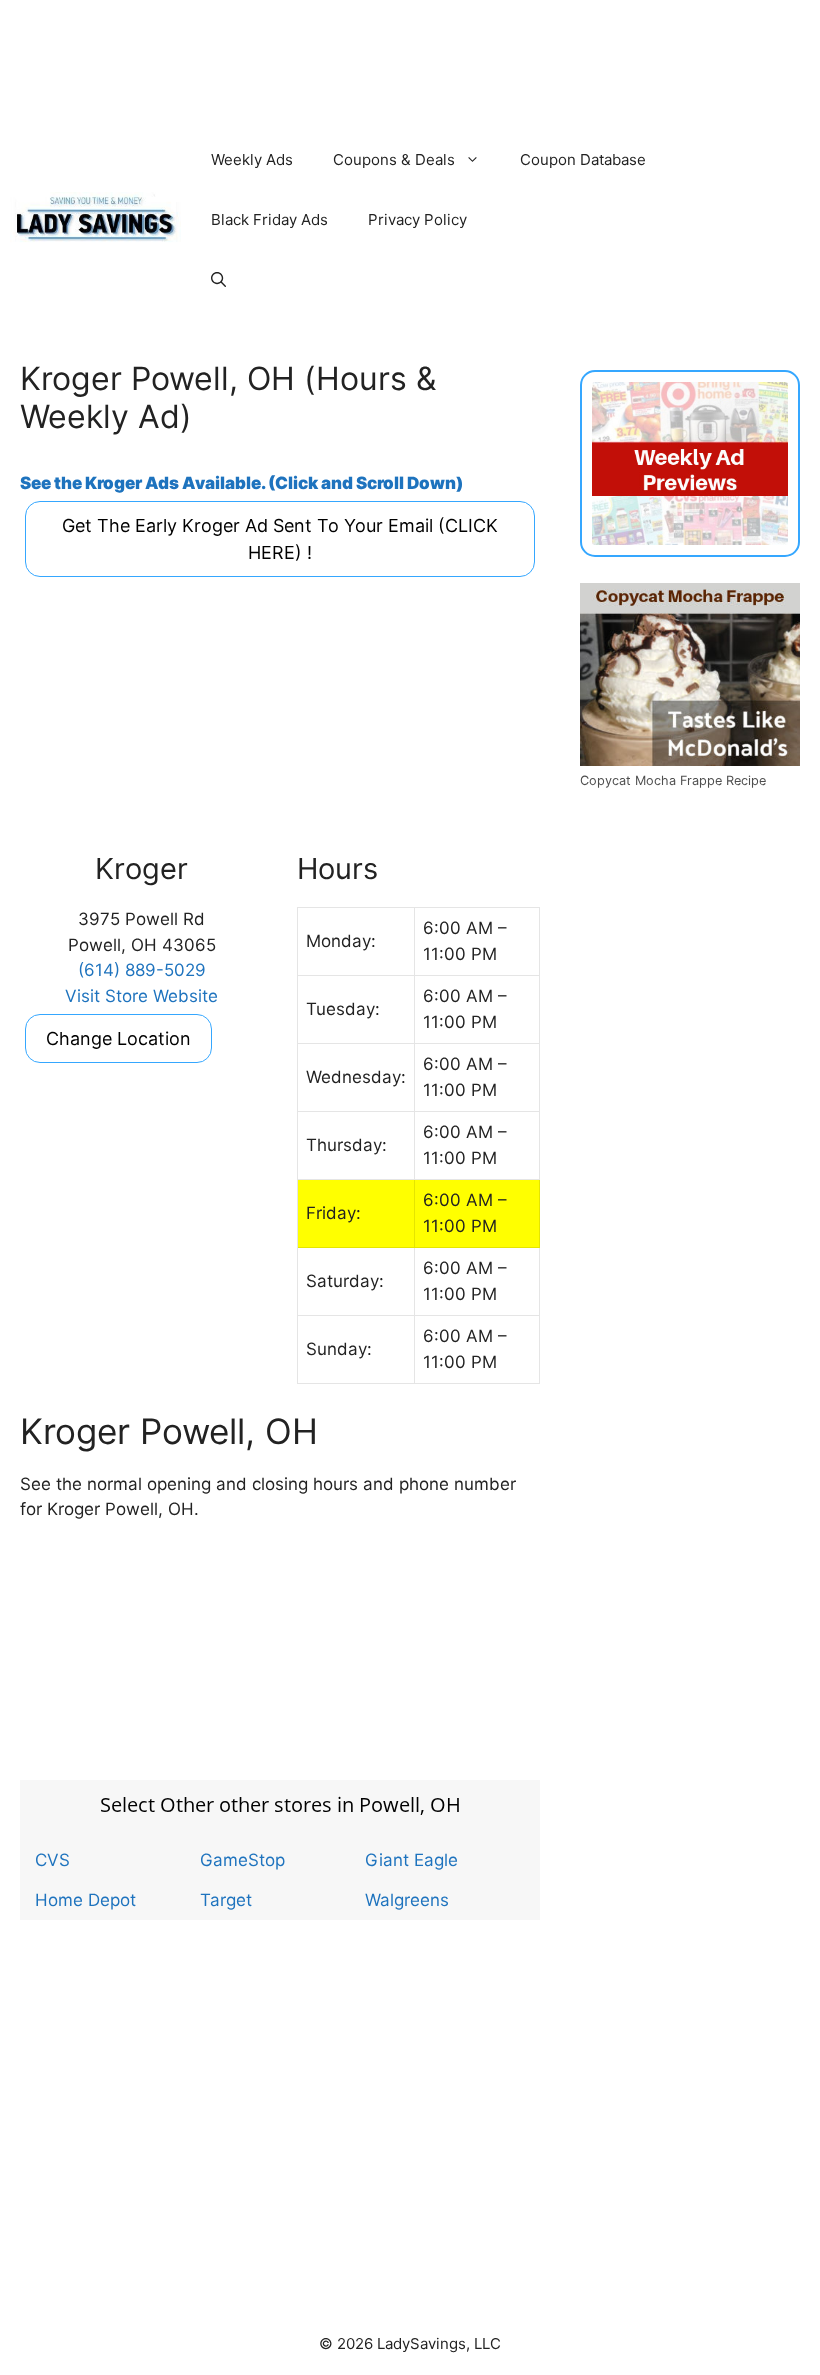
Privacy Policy (417, 219)
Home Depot (85, 1900)
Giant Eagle (411, 1860)
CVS (52, 1860)
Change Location (118, 1038)
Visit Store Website (141, 996)
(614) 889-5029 (142, 970)
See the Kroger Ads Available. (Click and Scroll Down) (241, 483)
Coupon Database (583, 159)
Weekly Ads (252, 159)
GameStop (242, 1860)
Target (226, 1900)
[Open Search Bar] (218, 280)
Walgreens (407, 1900)
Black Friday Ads (269, 219)
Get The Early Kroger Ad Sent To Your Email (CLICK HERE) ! (280, 539)
